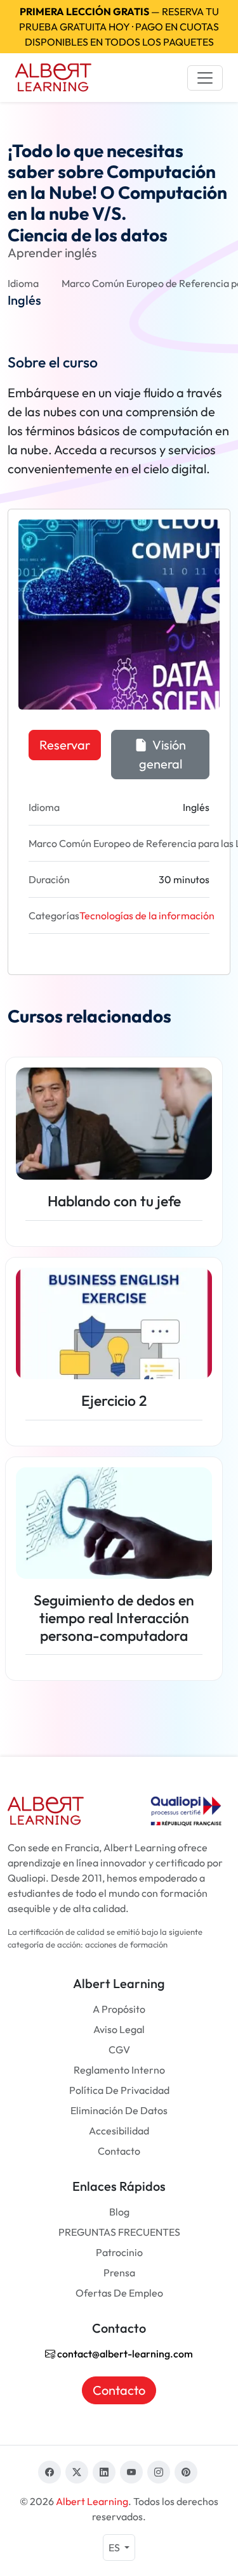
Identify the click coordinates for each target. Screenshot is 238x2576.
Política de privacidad (119, 2090)
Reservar (65, 745)
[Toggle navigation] (205, 78)
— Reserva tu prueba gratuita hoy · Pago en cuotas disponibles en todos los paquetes (119, 27)
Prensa (119, 2273)
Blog (119, 2212)
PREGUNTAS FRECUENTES (119, 2232)
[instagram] (159, 2472)
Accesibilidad (119, 2131)
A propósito (119, 2009)
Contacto (119, 2151)
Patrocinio (119, 2252)
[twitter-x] (77, 2472)
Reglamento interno (119, 2070)
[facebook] (50, 2472)
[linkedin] (104, 2472)
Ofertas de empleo (119, 2293)
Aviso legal (119, 2029)
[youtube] (131, 2472)
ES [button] (115, 2547)
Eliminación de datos (119, 2110)
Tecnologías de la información (147, 915)
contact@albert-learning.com (124, 2354)
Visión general (163, 754)
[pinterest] (186, 2472)
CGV (119, 2050)
